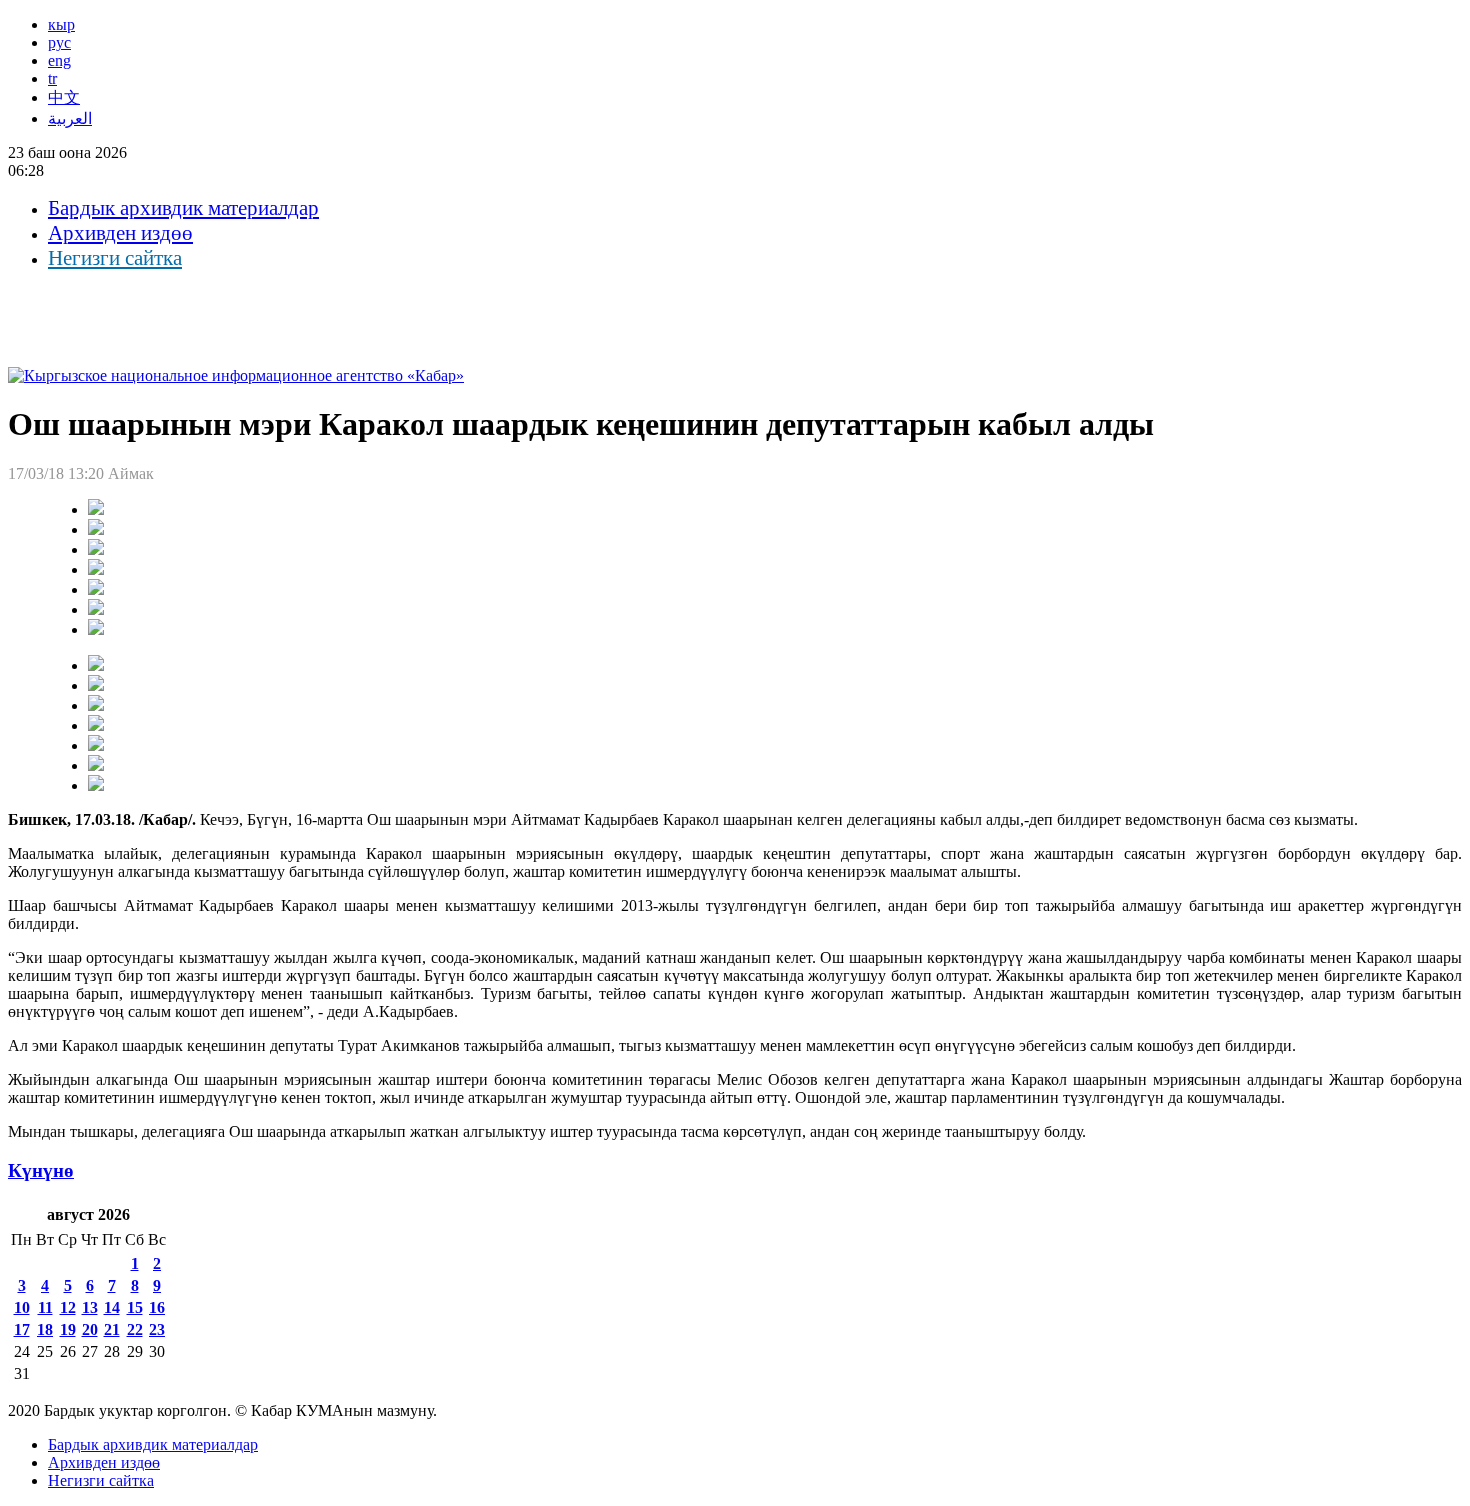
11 (45, 1307)
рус (59, 42)
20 (90, 1329)
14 (112, 1307)
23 (157, 1329)
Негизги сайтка (115, 258)
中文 (64, 97)
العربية (70, 118)
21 (112, 1329)
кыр (61, 24)
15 (135, 1307)
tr (52, 78)
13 (90, 1307)
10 (22, 1307)
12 (68, 1307)
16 (157, 1307)
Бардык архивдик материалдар (183, 208)
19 (68, 1329)
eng (59, 60)
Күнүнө (41, 1170)
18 (45, 1329)
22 (135, 1329)
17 (22, 1329)
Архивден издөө (120, 233)
